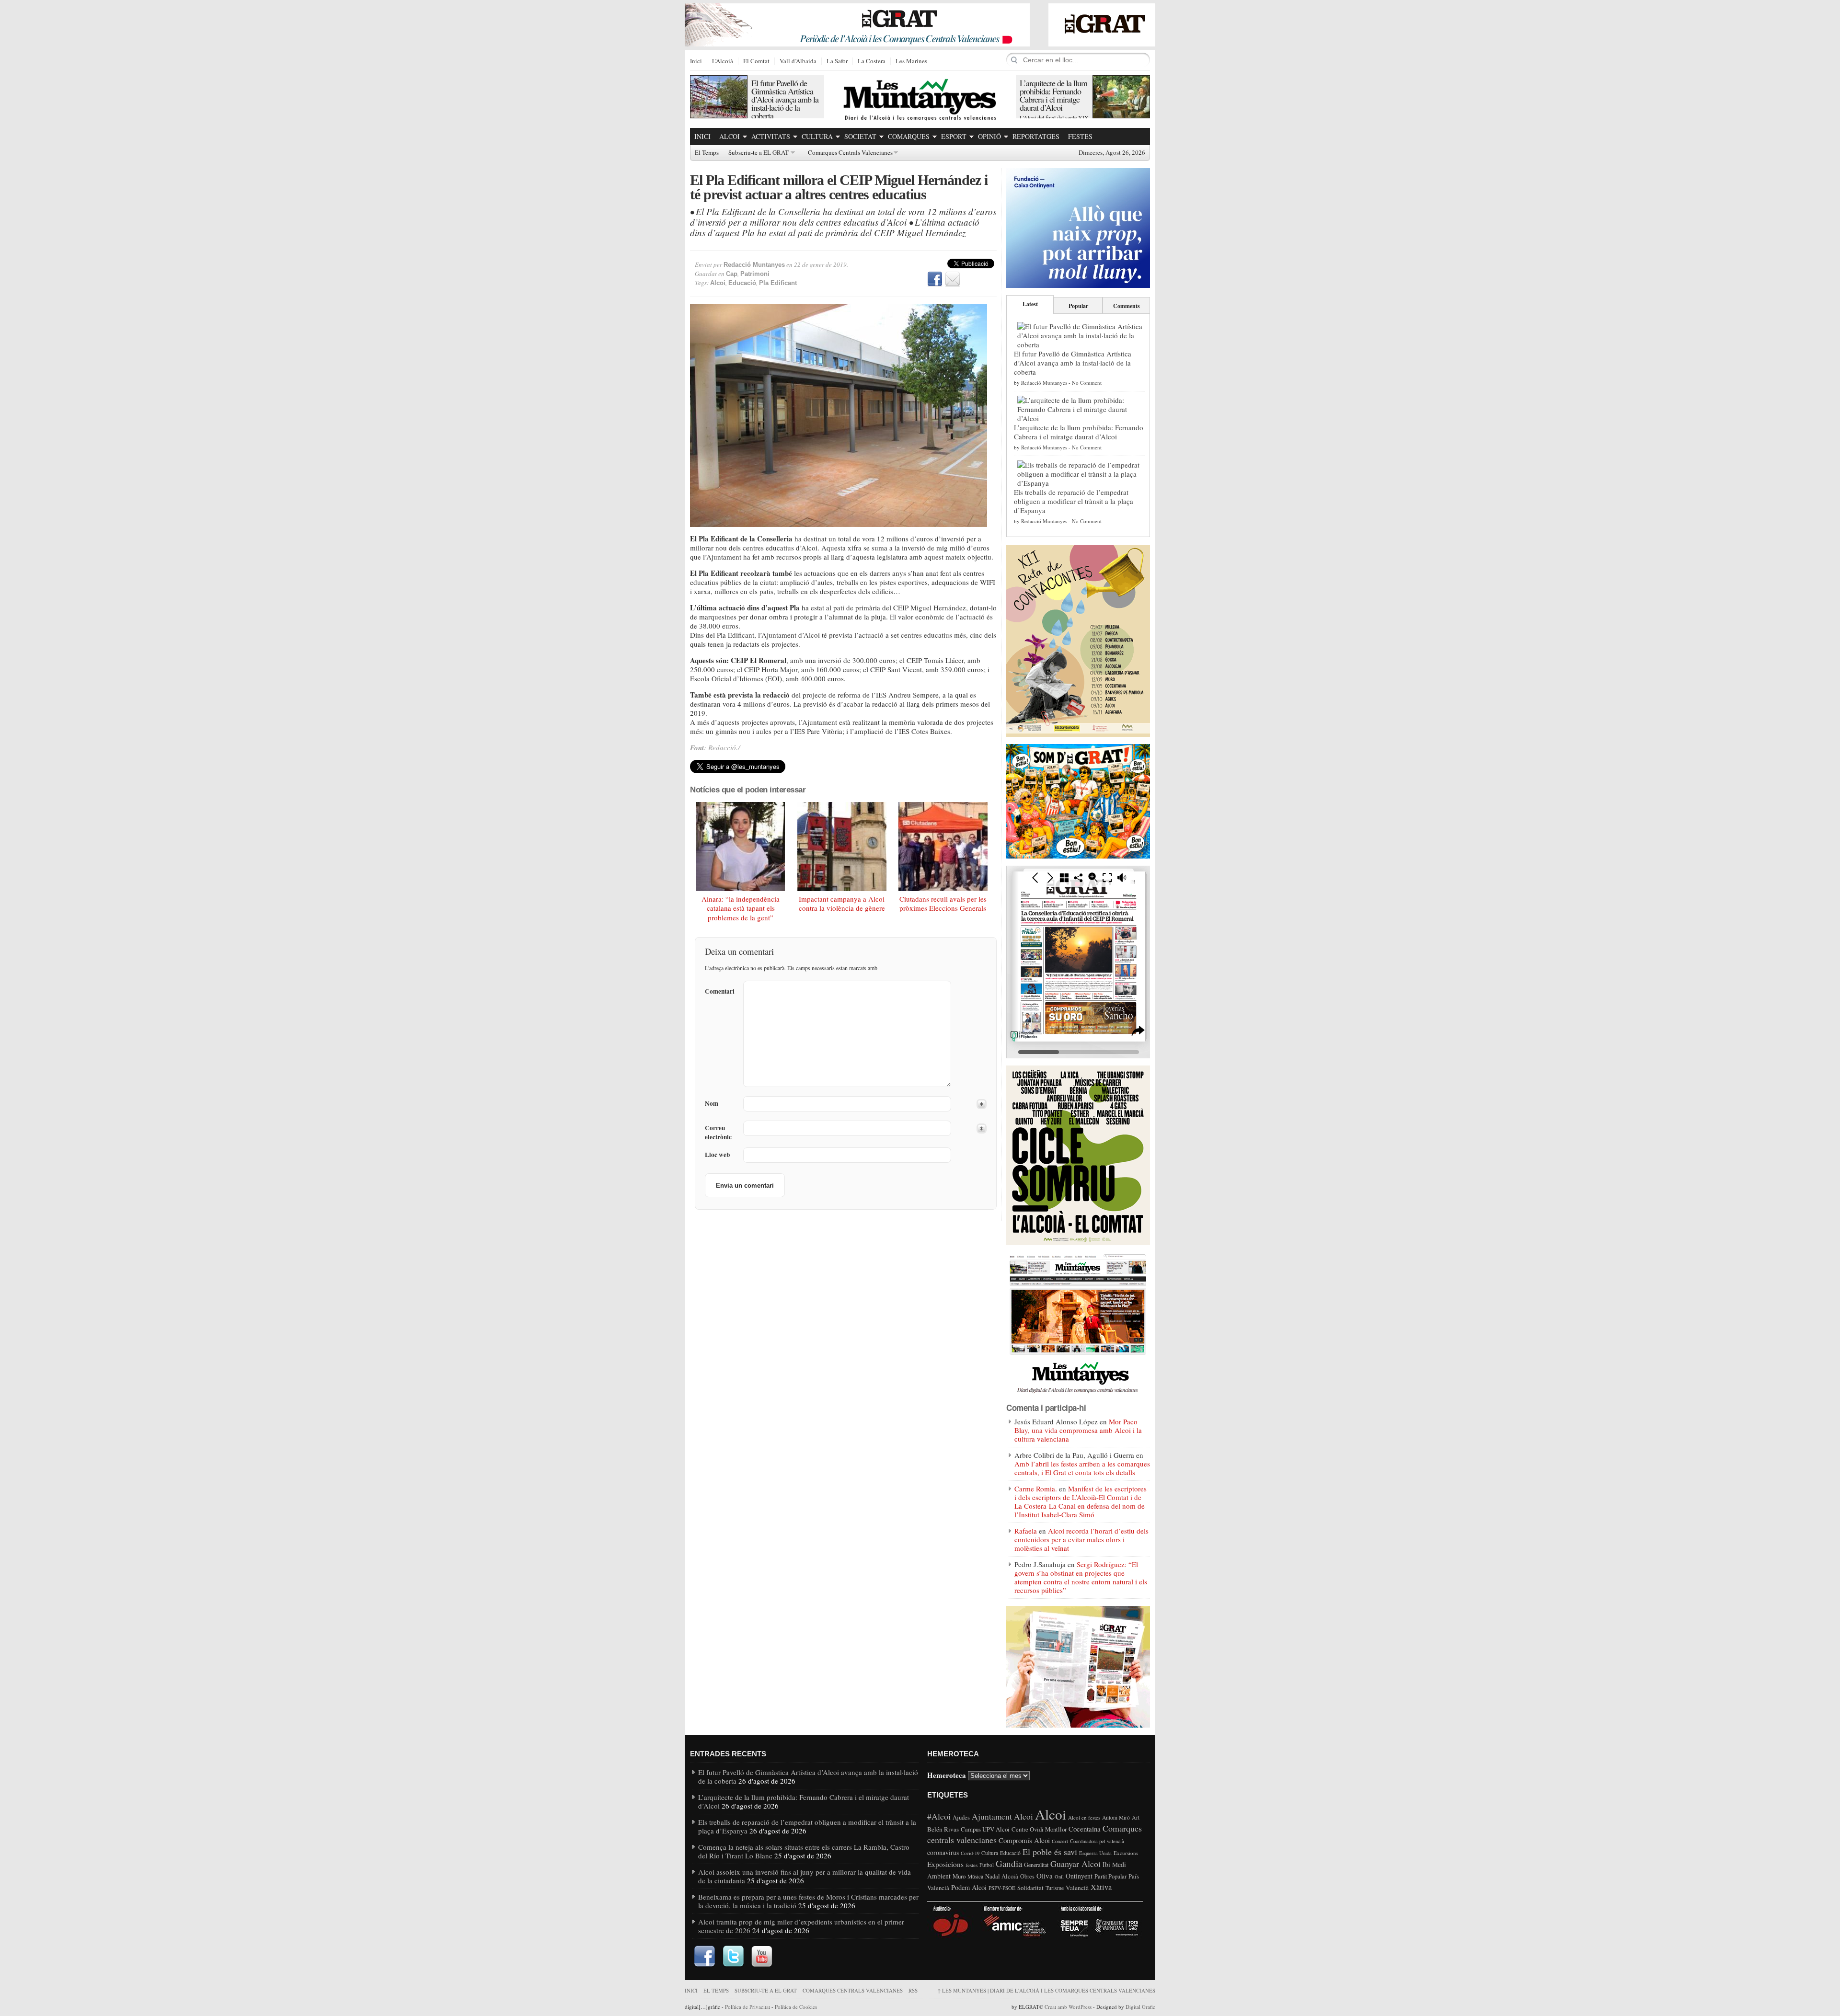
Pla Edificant (778, 283)
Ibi (1106, 1864)
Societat (860, 136)
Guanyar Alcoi (1075, 1864)
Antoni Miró (1116, 1817)
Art (1136, 1817)
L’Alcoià (723, 61)
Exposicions (945, 1864)
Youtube (762, 1957)
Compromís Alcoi (1024, 1840)
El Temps (707, 153)
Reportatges (1036, 136)
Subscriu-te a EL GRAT (759, 153)
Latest (1030, 304)
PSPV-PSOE (1002, 1888)
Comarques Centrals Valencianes (850, 153)
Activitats (771, 136)
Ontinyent (1079, 1876)
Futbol (987, 1865)
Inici (696, 61)
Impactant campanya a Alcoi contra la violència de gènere (842, 904)
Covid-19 (970, 1853)
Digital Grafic (1140, 2007)
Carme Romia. (1036, 1489)
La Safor (837, 61)
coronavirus (943, 1852)
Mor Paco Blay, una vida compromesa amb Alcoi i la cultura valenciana (1078, 1430)
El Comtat (756, 61)
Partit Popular (1110, 1876)
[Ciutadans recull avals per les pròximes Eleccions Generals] (943, 847)
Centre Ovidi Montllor (1039, 1829)
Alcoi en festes (1084, 1817)
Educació (742, 283)
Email (953, 279)
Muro (959, 1876)
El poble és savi (1050, 1852)
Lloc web (717, 1155)
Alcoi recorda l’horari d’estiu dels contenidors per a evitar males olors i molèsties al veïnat (1081, 1539)
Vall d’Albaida (798, 61)
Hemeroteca (947, 1775)
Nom (712, 1104)
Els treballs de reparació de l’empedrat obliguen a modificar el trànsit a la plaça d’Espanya (1074, 501)
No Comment (1087, 383)
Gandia (1009, 1863)
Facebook (935, 279)
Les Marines (911, 61)
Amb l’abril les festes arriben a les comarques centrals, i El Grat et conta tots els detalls (1082, 1468)
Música (975, 1876)
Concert (1060, 1841)
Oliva (1045, 1876)
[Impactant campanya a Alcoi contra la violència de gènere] (842, 847)
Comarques (909, 136)
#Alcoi (939, 1816)
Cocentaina (1085, 1829)
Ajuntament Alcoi (1002, 1816)
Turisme (1055, 1888)
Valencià (1077, 1888)
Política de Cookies (796, 2007)
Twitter (733, 1957)
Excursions (1126, 1853)
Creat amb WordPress (1068, 2007)
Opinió (989, 136)
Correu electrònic (718, 1133)
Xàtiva (1101, 1887)
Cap (732, 274)
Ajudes (961, 1817)
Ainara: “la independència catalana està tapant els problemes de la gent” (741, 908)
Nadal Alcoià (1002, 1876)
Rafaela (1026, 1531)
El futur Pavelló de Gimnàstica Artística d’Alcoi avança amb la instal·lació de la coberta (785, 99)
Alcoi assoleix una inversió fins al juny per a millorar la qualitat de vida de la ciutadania (805, 1876)
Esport (954, 136)
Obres (1027, 1876)
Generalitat (1036, 1865)
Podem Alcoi (969, 1887)
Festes (1080, 136)
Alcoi (730, 136)
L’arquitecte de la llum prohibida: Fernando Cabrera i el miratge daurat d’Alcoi (1053, 95)
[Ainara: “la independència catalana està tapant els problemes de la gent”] (741, 847)
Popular (1078, 306)
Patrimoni (755, 274)
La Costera (872, 61)
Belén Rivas (943, 1829)
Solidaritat (1030, 1888)
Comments (1127, 306)
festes (972, 1865)
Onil (1059, 1877)
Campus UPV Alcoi (985, 1829)
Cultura (817, 136)
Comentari (720, 991)
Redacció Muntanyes (754, 265)
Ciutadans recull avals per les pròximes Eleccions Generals (943, 904)
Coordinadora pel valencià (1097, 1841)
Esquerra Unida (1095, 1853)
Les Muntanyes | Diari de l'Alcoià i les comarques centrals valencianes (1046, 1990)
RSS (913, 1990)
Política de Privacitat (747, 2007)
